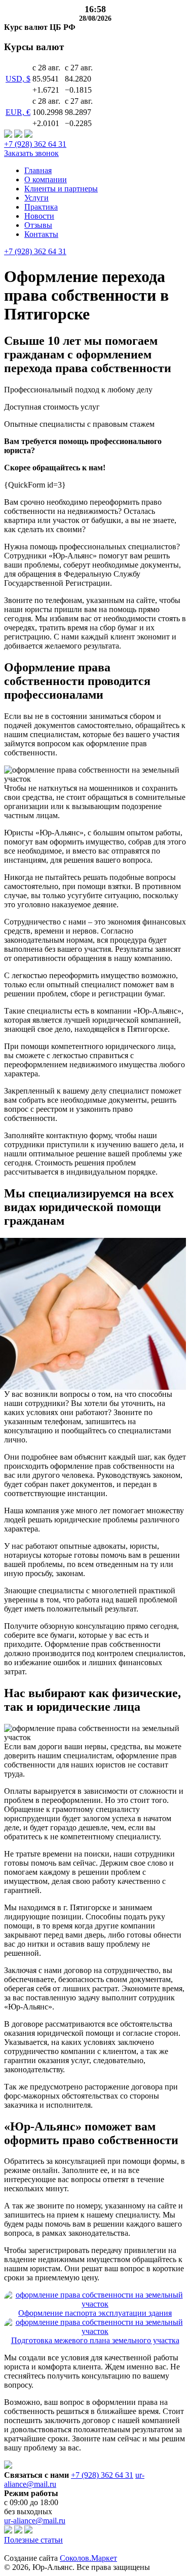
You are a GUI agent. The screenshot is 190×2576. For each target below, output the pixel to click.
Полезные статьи (33, 2540)
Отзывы (38, 225)
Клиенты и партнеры (61, 189)
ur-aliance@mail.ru (35, 2521)
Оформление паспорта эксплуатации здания (95, 2313)
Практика (41, 207)
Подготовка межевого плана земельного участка (95, 2340)
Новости (39, 216)
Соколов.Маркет (88, 2558)
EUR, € (18, 112)
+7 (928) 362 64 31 (35, 144)
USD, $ (18, 79)
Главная (38, 170)
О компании (46, 179)
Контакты (41, 234)
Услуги (36, 198)
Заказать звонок (31, 153)
